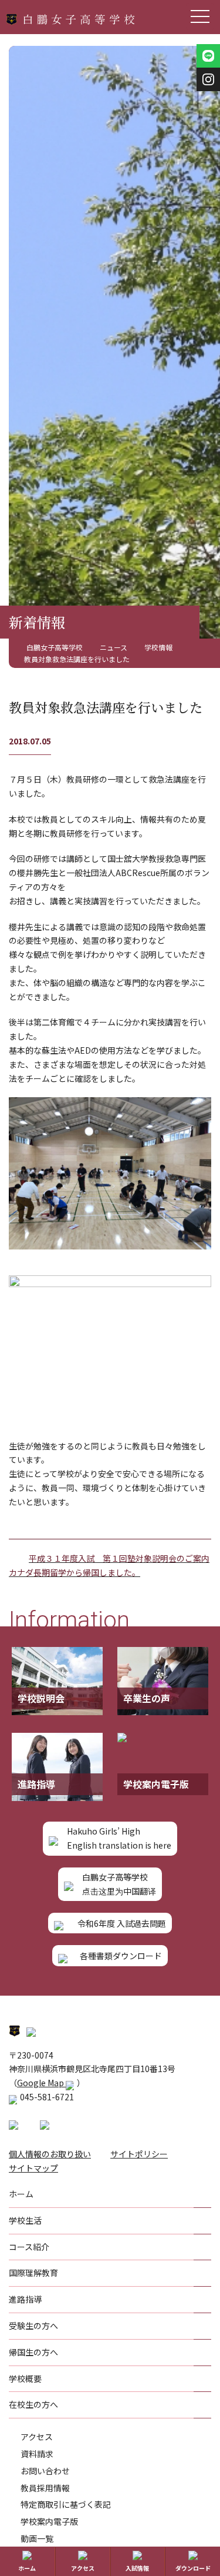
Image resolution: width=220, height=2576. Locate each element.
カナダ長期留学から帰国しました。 (75, 1572)
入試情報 (137, 2568)
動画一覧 (37, 2538)
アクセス (37, 2437)
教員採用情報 (45, 2488)
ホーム (27, 2568)
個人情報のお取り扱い (50, 2154)
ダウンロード (193, 2568)
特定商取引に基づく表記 (66, 2504)
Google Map (41, 2083)
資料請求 (37, 2454)
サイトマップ (33, 2168)
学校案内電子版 (49, 2521)
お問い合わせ (45, 2471)
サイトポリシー (139, 2154)
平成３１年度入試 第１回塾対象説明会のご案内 (119, 1558)
